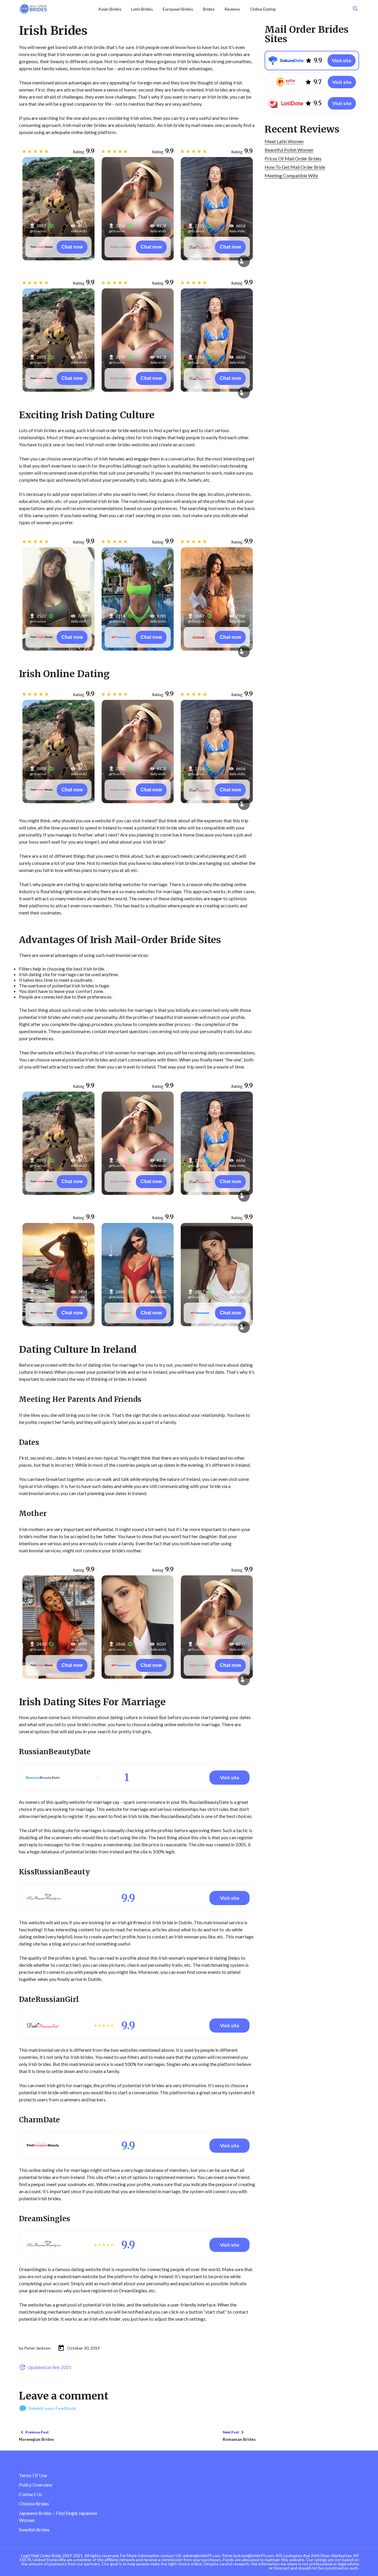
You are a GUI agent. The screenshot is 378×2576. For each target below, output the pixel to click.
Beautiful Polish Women (289, 150)
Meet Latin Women (284, 141)
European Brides (178, 9)
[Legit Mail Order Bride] (57, 9)
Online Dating (263, 9)
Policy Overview (36, 2485)
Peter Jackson (37, 2348)
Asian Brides (110, 9)
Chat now (72, 247)
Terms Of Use (33, 2475)
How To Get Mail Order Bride (295, 167)
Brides (209, 9)
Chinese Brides (34, 2504)
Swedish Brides (34, 2530)
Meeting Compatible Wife (291, 175)
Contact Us (30, 2494)
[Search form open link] (356, 9)
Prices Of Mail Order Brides (293, 158)
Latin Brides (142, 9)
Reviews (232, 9)
